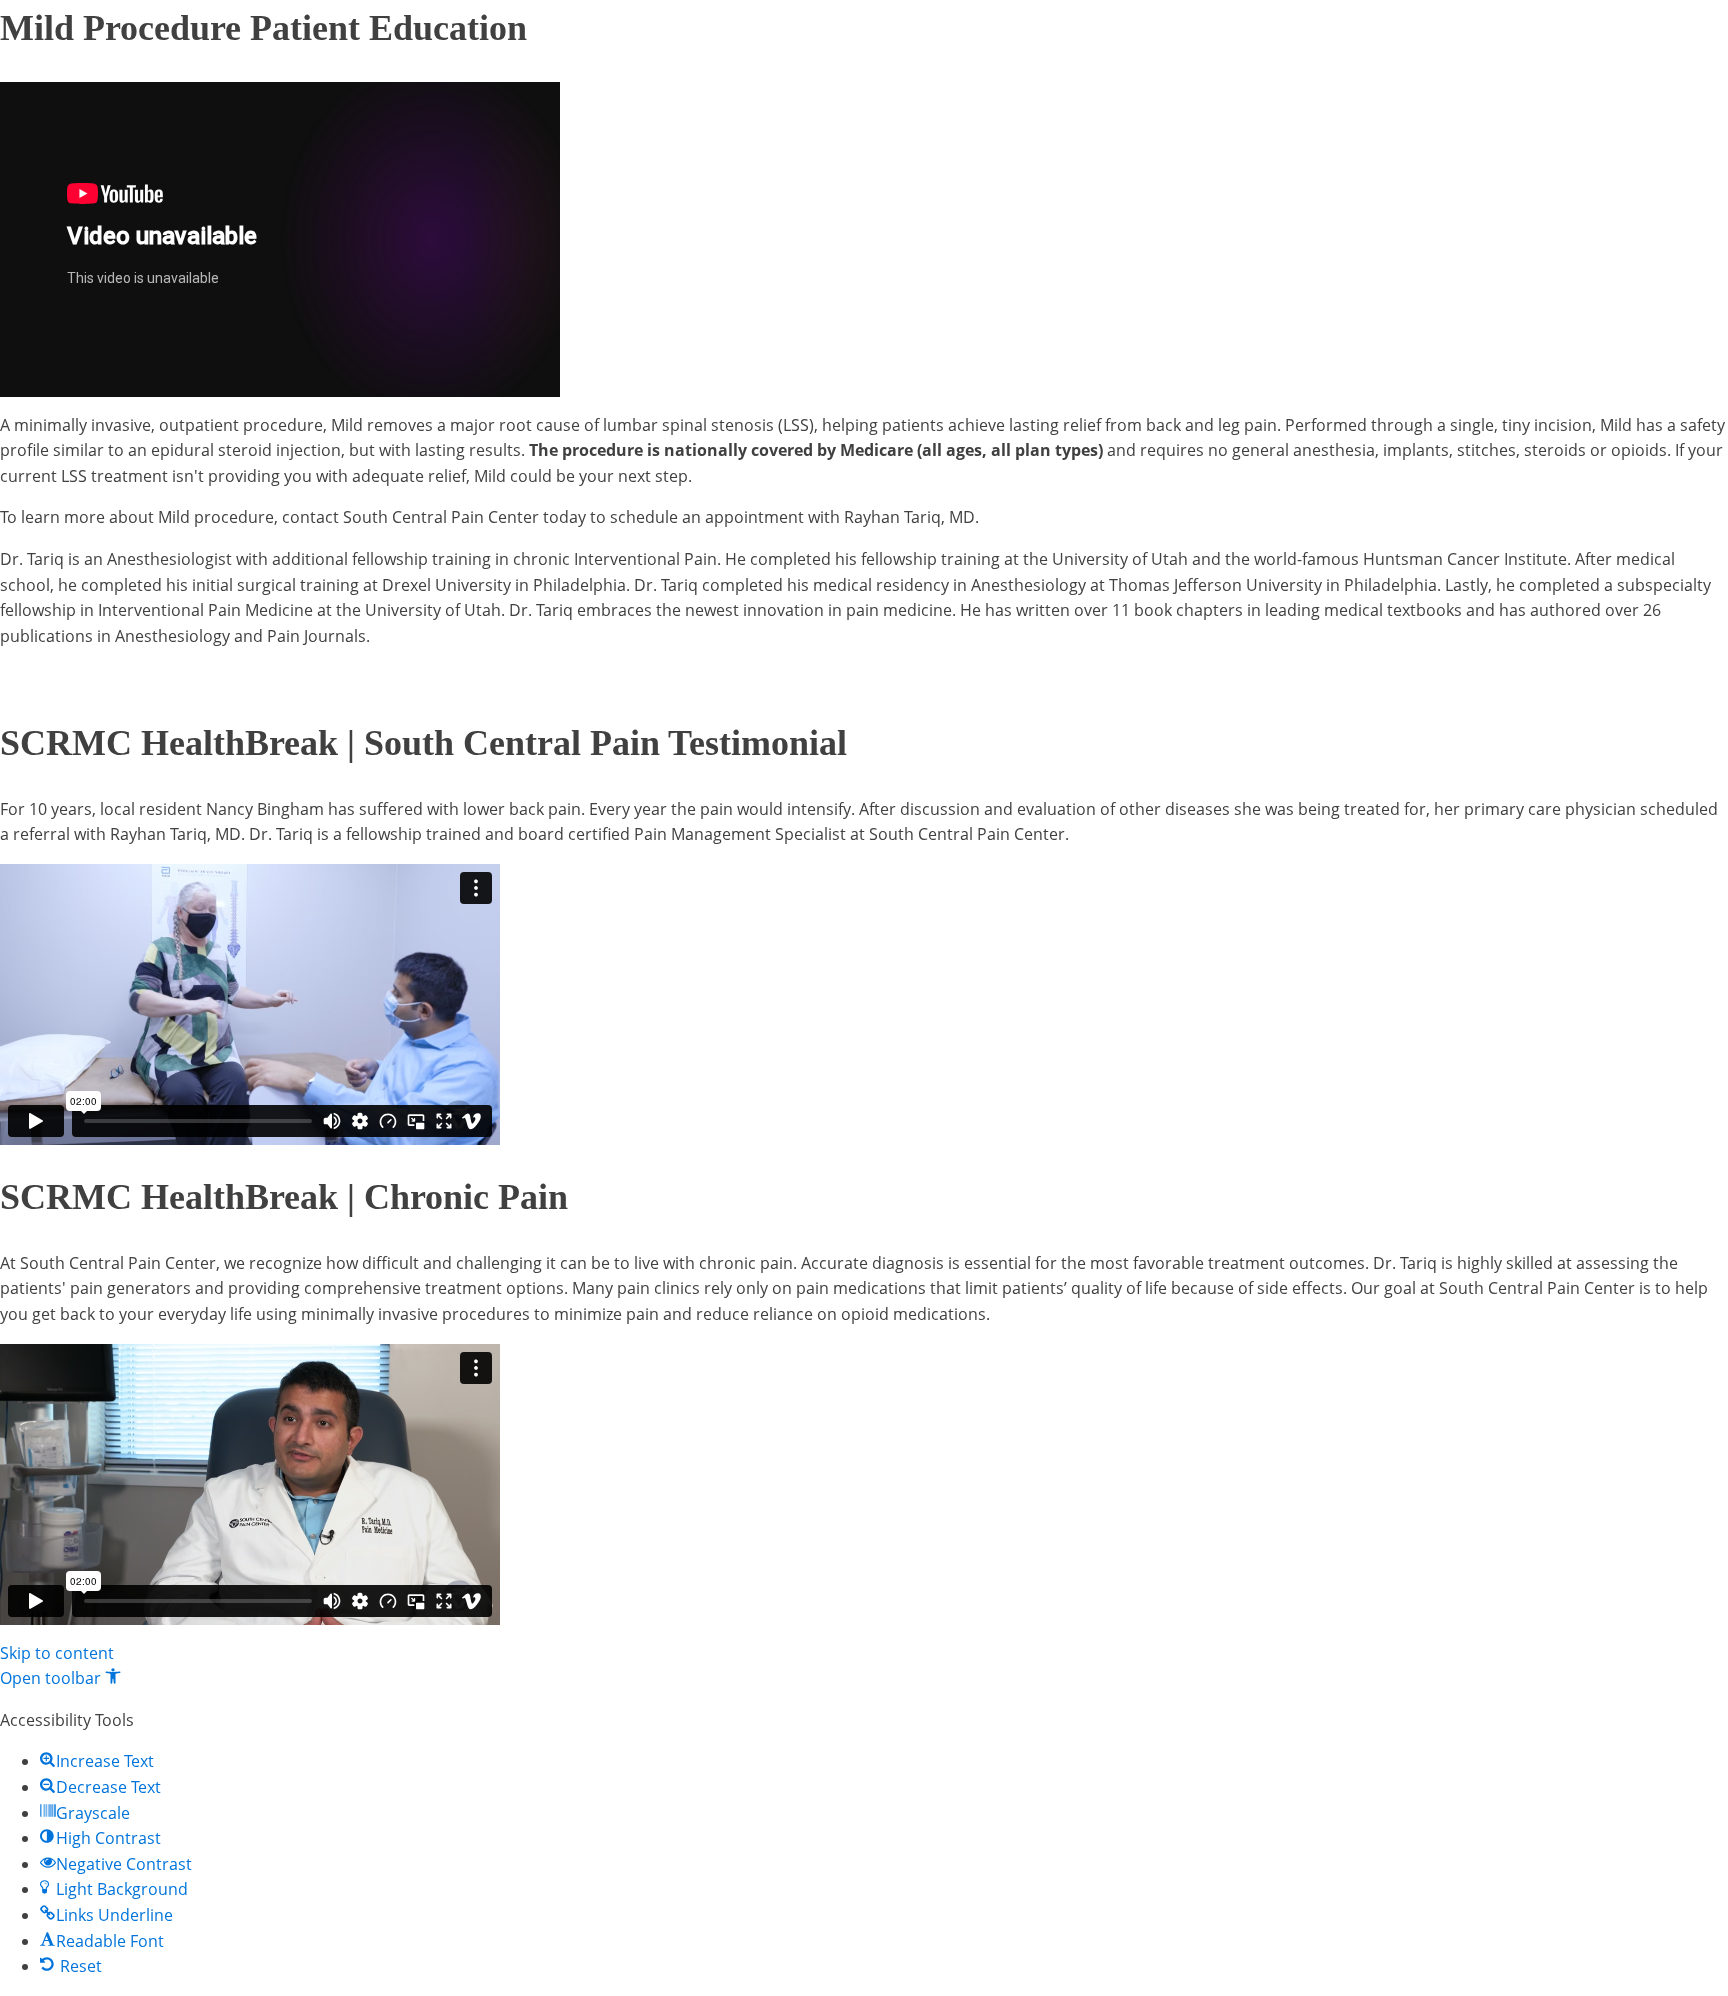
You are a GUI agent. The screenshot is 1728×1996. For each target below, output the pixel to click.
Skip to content (57, 1653)
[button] (60, 1678)
